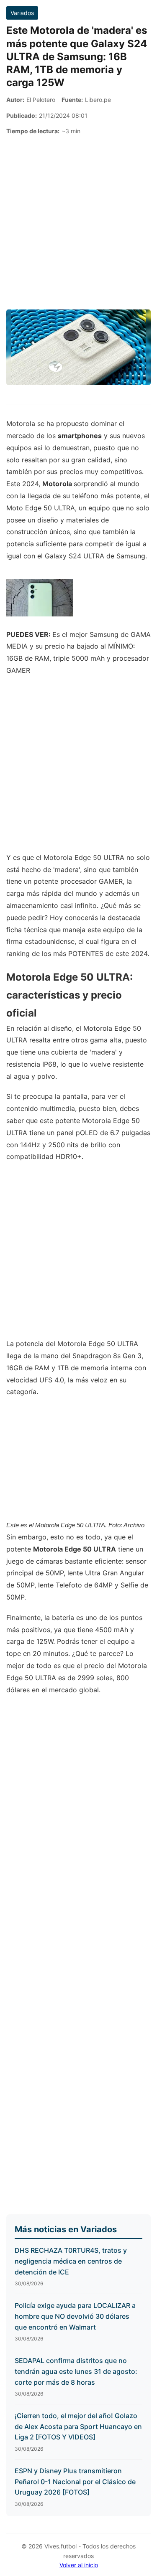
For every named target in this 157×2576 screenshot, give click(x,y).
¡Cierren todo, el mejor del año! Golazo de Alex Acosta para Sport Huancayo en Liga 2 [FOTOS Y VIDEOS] (78, 2426)
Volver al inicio (79, 2565)
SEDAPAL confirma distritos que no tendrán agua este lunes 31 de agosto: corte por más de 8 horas (76, 2371)
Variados (22, 13)
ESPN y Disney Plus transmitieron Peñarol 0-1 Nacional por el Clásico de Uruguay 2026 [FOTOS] (75, 2481)
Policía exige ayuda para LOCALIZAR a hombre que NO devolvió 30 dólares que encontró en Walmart (75, 2316)
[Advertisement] (78, 223)
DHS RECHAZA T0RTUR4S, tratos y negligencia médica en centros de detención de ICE (71, 2261)
